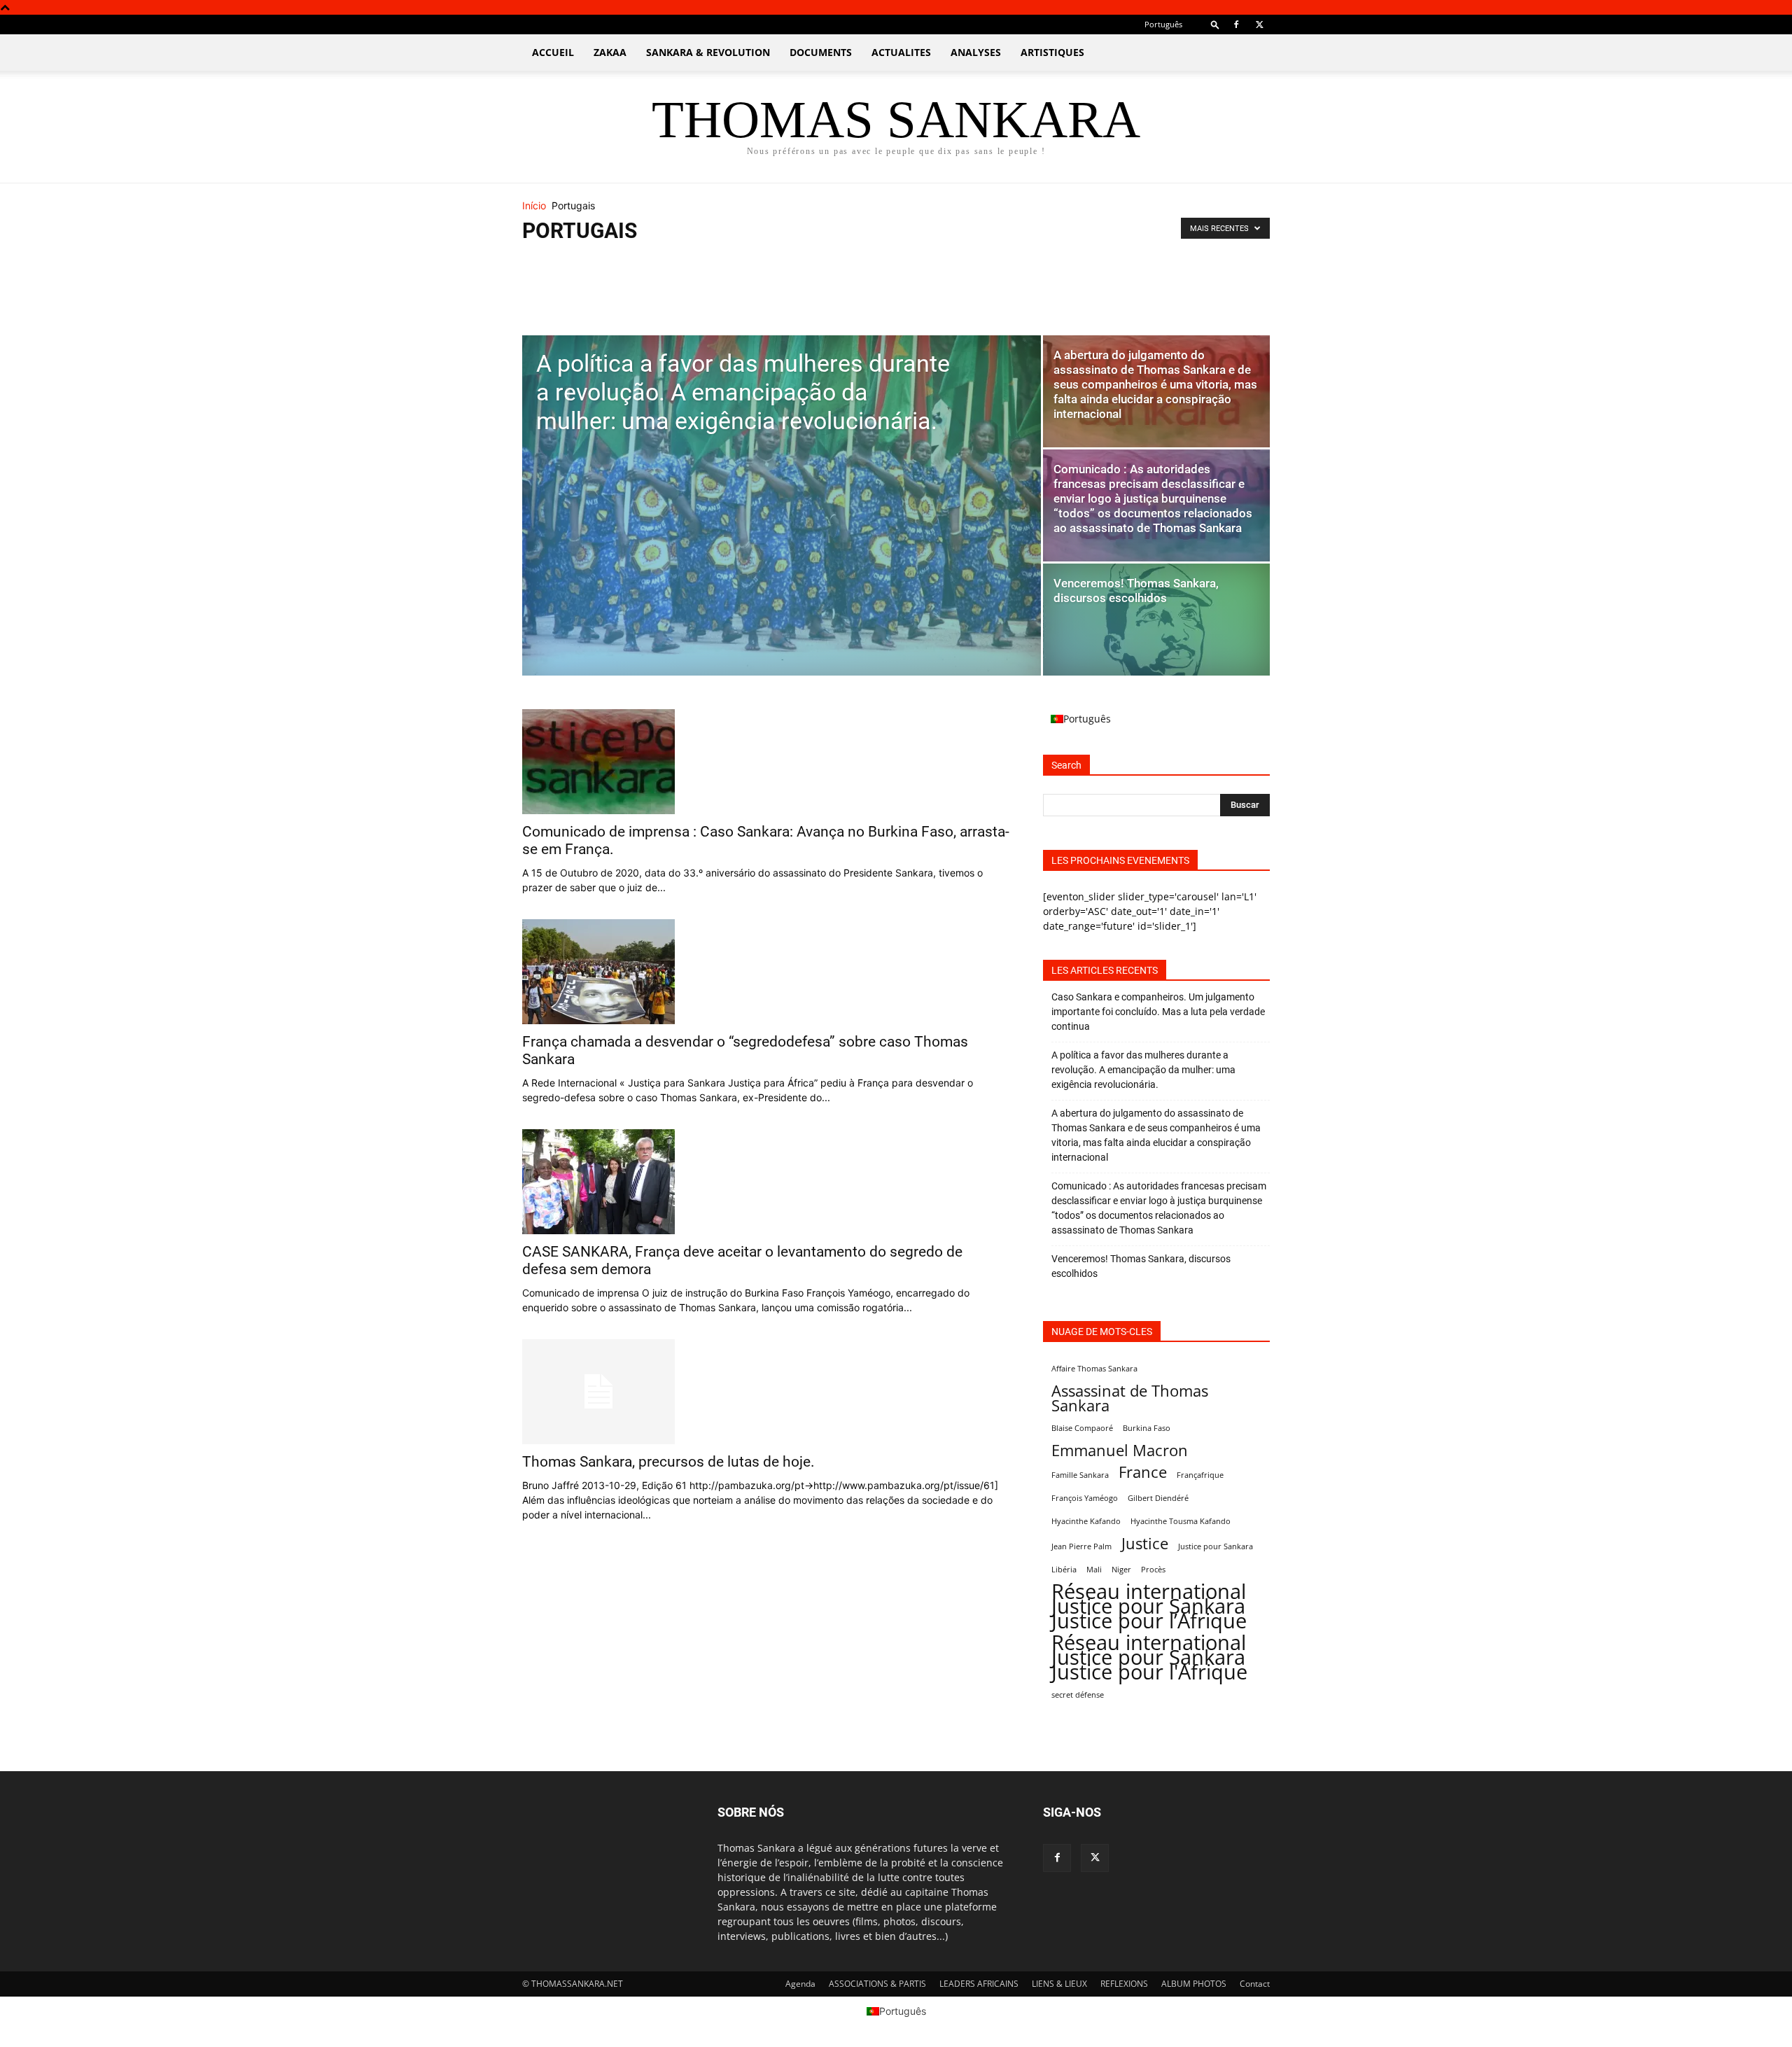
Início (534, 205)
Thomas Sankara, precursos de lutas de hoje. (668, 1462)
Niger (1121, 1570)
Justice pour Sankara (1216, 1546)
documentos (565, 281)
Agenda (800, 1984)
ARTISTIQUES (1052, 52)
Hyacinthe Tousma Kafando (1181, 1521)
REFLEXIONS (1124, 1984)
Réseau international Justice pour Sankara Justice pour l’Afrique (1149, 1606)
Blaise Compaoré (1082, 1428)
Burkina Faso (1147, 1428)
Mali (1094, 1570)
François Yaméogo (1085, 1498)
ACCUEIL (553, 52)
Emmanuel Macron (1120, 1450)
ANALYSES (976, 52)
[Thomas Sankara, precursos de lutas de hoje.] (766, 1392)
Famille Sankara (1080, 1475)
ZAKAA (610, 52)
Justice (1145, 1543)
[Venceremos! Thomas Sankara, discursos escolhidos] (1156, 620)
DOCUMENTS (821, 52)
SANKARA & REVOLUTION (708, 52)
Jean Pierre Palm (1081, 1546)
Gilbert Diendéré (1158, 1498)
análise (555, 263)
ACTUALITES (901, 52)
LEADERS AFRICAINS (979, 1984)
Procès (1153, 1570)
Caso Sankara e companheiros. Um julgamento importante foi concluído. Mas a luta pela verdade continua (1158, 1012)
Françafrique (1200, 1475)
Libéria (1064, 1570)
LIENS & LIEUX (1059, 1984)
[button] (1215, 24)
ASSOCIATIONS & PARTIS (877, 1984)
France (1143, 1472)
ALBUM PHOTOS (1194, 1984)
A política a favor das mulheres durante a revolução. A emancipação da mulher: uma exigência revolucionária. (1143, 1070)
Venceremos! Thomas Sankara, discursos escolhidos (1141, 1266)
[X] (1259, 25)
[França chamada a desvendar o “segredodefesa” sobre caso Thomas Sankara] (766, 972)
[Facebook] (1236, 25)
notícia (555, 298)
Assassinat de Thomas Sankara (1130, 1398)
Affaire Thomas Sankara (1094, 1369)
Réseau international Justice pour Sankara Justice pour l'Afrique (1149, 1657)
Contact (1255, 1984)
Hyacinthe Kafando (1086, 1521)
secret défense (1078, 1695)
